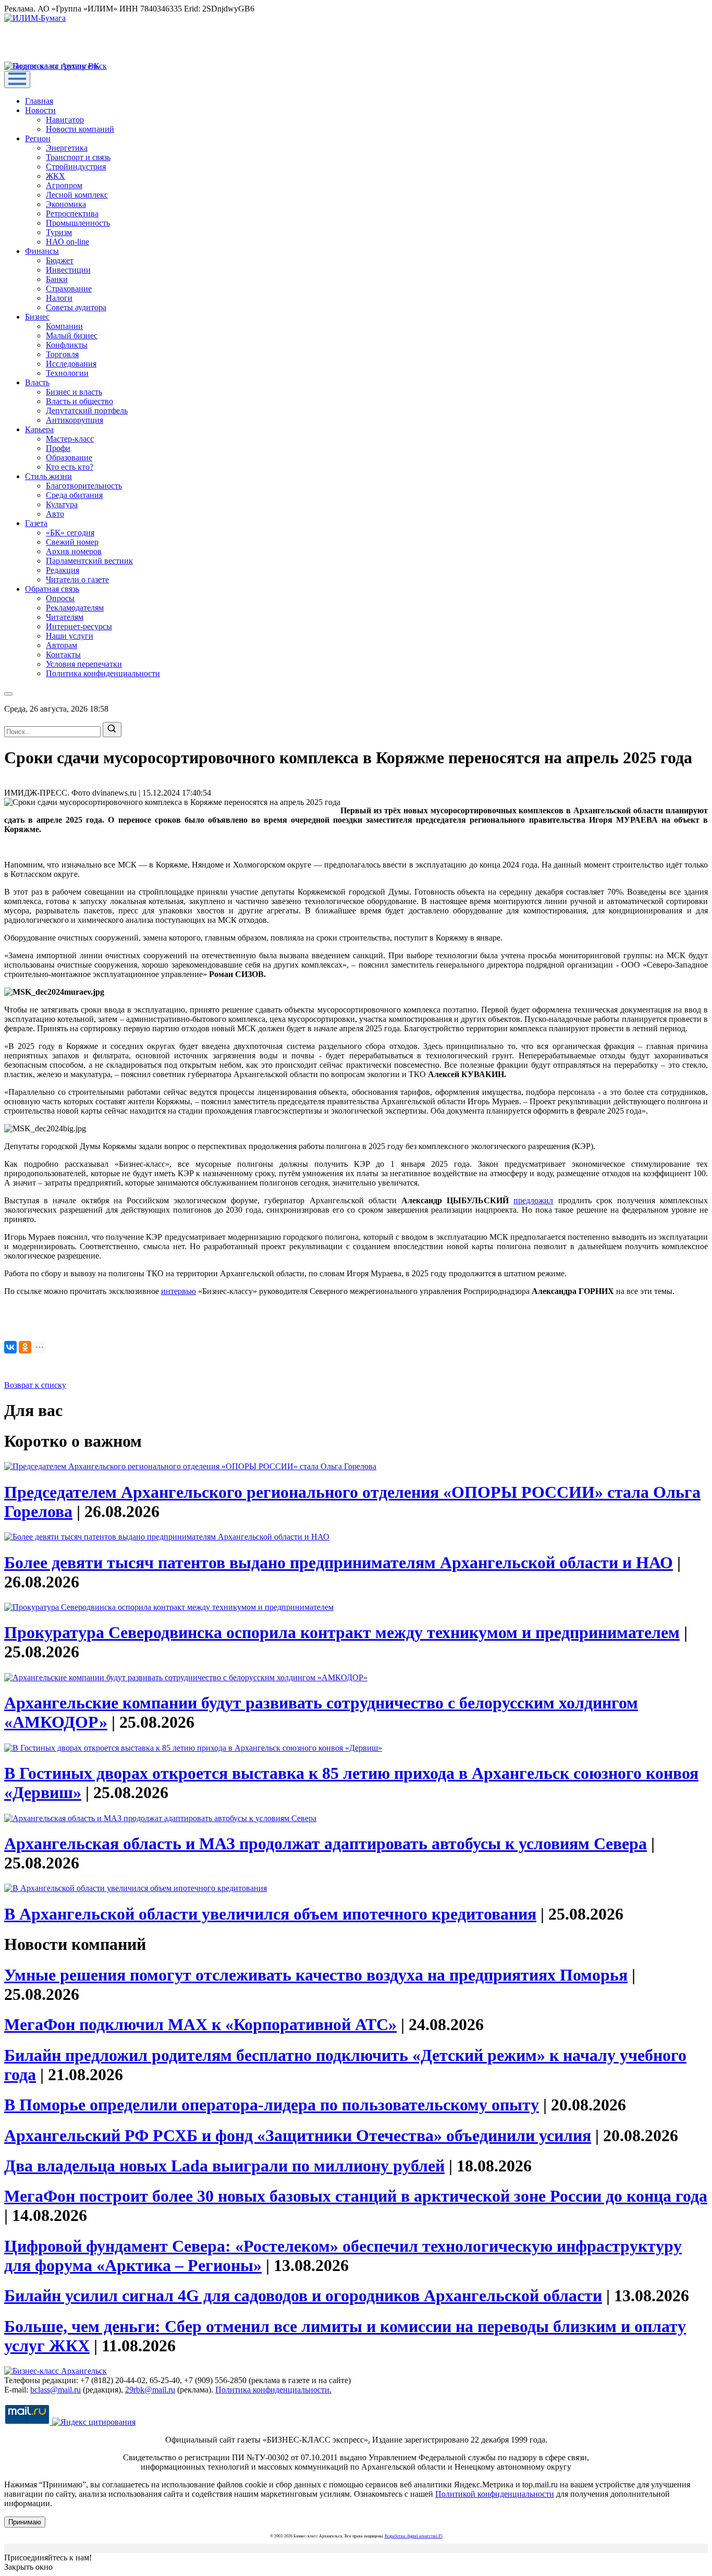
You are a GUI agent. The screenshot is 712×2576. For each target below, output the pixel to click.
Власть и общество (79, 401)
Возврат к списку (35, 1385)
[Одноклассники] (25, 1347)
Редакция (63, 570)
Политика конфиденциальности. (273, 2390)
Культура (62, 504)
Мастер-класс (70, 439)
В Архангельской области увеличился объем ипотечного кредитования (270, 1914)
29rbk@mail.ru (150, 2390)
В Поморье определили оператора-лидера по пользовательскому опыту (272, 2105)
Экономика (66, 204)
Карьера (39, 429)
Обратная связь (52, 589)
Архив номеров (74, 551)
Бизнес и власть (74, 392)
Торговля (62, 354)
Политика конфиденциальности (103, 673)
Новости (40, 110)
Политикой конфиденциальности (495, 2494)
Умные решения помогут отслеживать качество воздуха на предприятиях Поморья (316, 1975)
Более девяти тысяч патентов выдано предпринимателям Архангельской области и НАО (339, 1562)
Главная (39, 101)
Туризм (59, 232)
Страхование (69, 289)
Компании (64, 326)
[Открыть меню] (17, 80)
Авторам (62, 645)
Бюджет (60, 260)
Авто (55, 514)
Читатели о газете (77, 579)
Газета (36, 523)
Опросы (60, 598)
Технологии (67, 373)
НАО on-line (67, 242)
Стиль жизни (48, 476)
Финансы (42, 251)
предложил (533, 1200)
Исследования (71, 364)
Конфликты (67, 345)
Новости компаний (80, 129)
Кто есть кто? (70, 467)
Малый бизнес (72, 335)
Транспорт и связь (78, 157)
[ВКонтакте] (10, 1347)
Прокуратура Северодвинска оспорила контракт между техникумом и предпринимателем (342, 1632)
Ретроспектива (72, 213)
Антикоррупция (75, 420)
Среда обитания (74, 495)
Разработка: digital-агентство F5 (414, 2536)
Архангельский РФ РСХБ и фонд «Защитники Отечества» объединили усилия (298, 2135)
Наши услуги (70, 636)
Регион (38, 138)
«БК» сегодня (70, 533)
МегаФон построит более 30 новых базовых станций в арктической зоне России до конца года (356, 2196)
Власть (37, 382)
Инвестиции (68, 270)
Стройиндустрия (76, 167)
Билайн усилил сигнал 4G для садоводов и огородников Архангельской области (303, 2296)
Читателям (65, 617)
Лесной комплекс (77, 195)
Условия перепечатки (84, 664)
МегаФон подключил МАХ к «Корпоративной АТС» (200, 2024)
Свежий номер (72, 542)
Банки (57, 279)
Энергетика (67, 148)
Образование (69, 457)
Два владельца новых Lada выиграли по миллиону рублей (224, 2166)
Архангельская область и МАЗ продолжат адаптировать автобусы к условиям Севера (326, 1844)
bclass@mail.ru (56, 2390)
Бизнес (37, 317)
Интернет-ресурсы (79, 626)
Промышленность (78, 223)
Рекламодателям (75, 608)
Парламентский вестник (89, 561)
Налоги (59, 298)
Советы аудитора (76, 307)
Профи (58, 448)
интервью (179, 1291)
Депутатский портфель (87, 411)
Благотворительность (84, 486)
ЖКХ (56, 176)
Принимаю (25, 2522)
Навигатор (65, 120)
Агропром (64, 185)
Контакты (63, 655)
